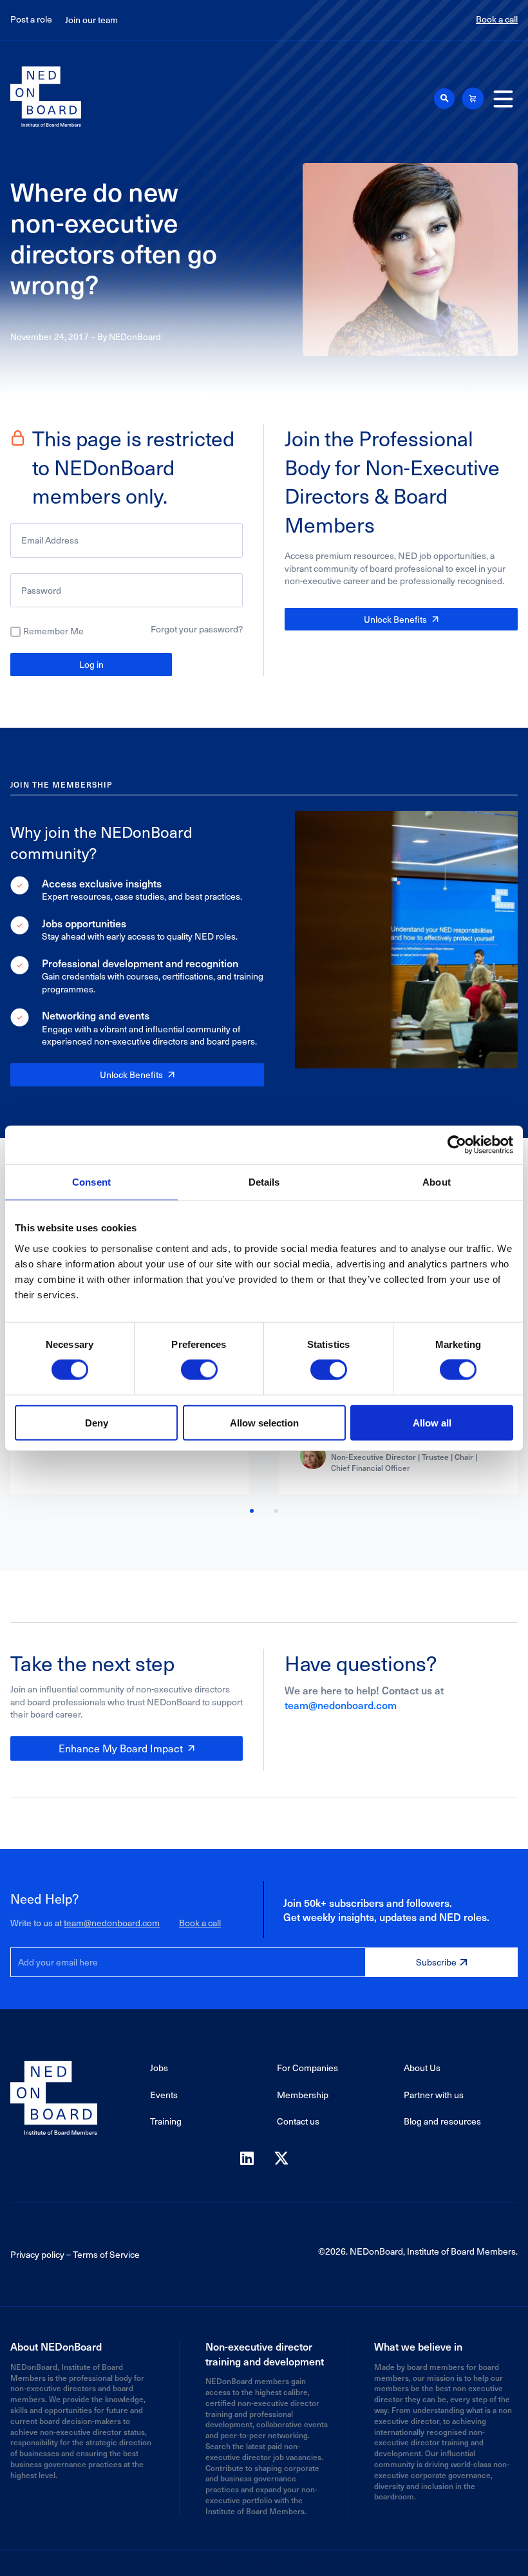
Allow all (432, 1422)
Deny (97, 1422)
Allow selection (264, 1422)
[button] (444, 99)
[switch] (199, 1370)
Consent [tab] (91, 1182)
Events (164, 2095)
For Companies (307, 2068)
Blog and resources (442, 2121)
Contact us (298, 2121)
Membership (303, 2095)
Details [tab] (264, 1182)
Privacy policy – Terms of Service (75, 2254)
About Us (422, 2068)
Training (166, 2121)
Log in (91, 664)
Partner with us (434, 2095)
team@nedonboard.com (341, 1705)
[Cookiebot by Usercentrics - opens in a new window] (457, 1145)
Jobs (159, 2068)
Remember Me (53, 631)
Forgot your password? (197, 629)
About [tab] (437, 1182)
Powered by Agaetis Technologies (264, 2563)
